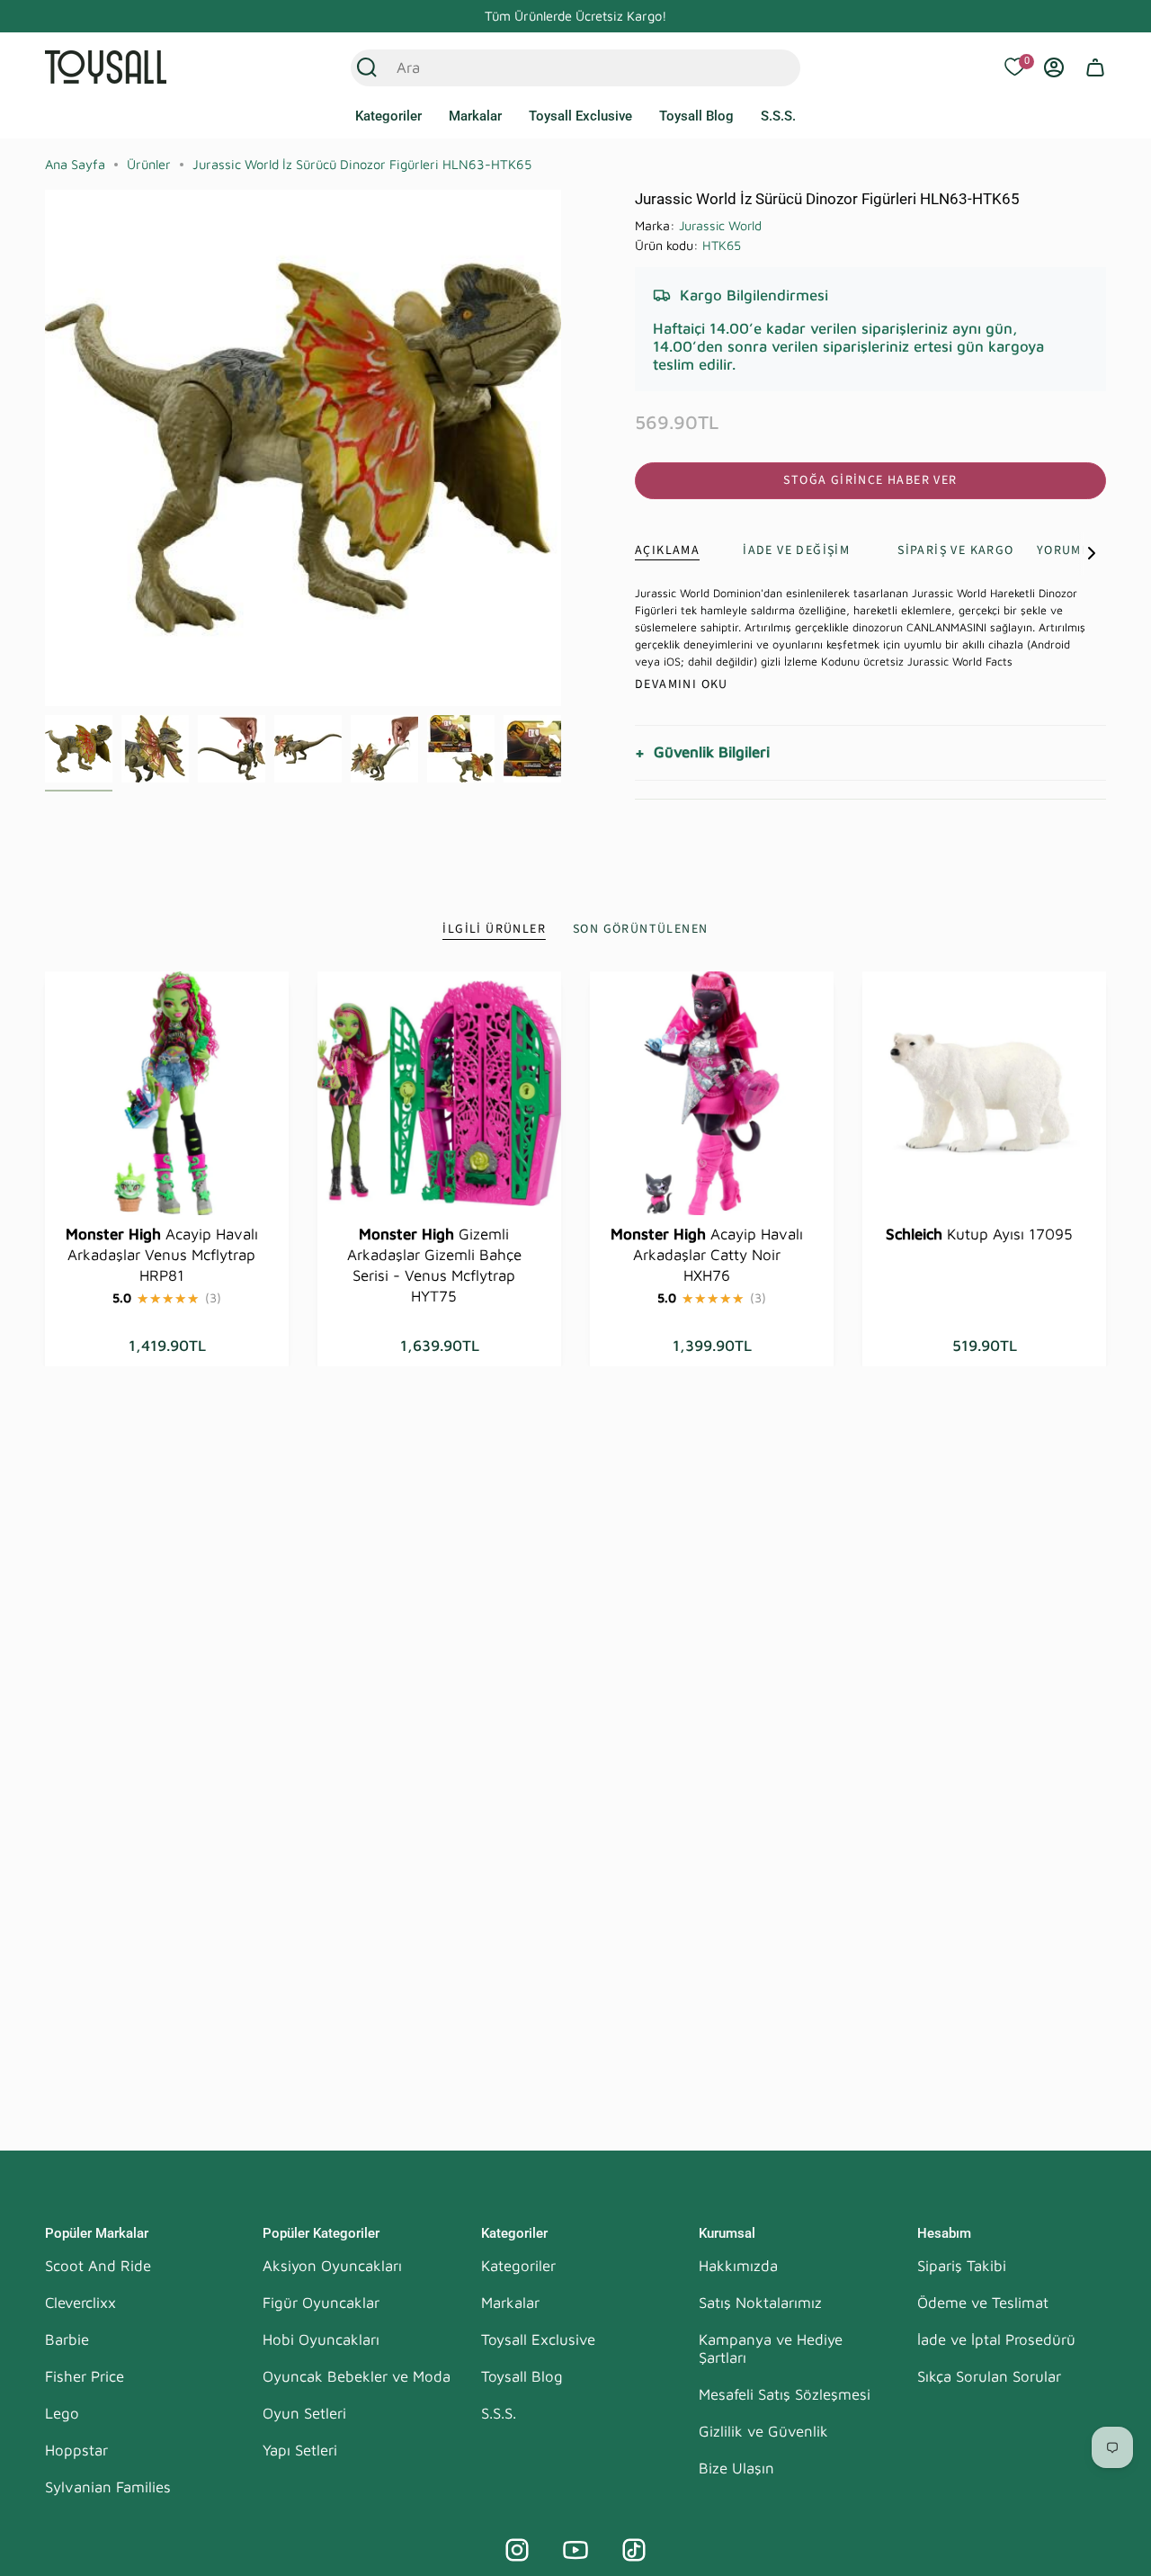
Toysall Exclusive (538, 2339)
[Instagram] (517, 2550)
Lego (62, 2413)
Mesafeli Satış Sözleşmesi (785, 2394)
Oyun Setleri (304, 2413)
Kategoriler (518, 2266)
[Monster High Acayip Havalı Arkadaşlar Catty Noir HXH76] (712, 1093)
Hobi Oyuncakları (321, 2339)
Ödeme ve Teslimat (983, 2303)
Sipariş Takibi (962, 2266)
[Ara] (367, 67)
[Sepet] (1095, 67)
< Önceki (45, 448)
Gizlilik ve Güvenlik (763, 2431)
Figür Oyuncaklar (321, 2303)
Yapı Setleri (300, 2450)
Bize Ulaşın (736, 2468)
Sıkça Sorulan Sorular (989, 2376)
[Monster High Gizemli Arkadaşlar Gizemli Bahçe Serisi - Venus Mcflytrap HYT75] (439, 1093)
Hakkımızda (738, 2266)
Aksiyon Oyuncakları (332, 2266)
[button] (388, 117)
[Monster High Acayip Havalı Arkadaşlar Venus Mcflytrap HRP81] (167, 1093)
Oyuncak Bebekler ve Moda (357, 2376)
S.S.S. (499, 2413)
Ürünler (149, 164)
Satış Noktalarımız (760, 2303)
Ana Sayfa (75, 164)
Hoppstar (76, 2450)
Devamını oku (682, 684)
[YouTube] (575, 2550)
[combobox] (556, 67)
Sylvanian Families (108, 2487)
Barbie (67, 2339)
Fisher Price (85, 2376)
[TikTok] (634, 2550)
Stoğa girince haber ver (870, 480)
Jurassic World (720, 225)
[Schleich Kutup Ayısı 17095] (984, 1093)
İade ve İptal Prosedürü (996, 2339)
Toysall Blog (522, 2376)
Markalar (510, 2303)
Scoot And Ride (98, 2266)
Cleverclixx (80, 2303)
